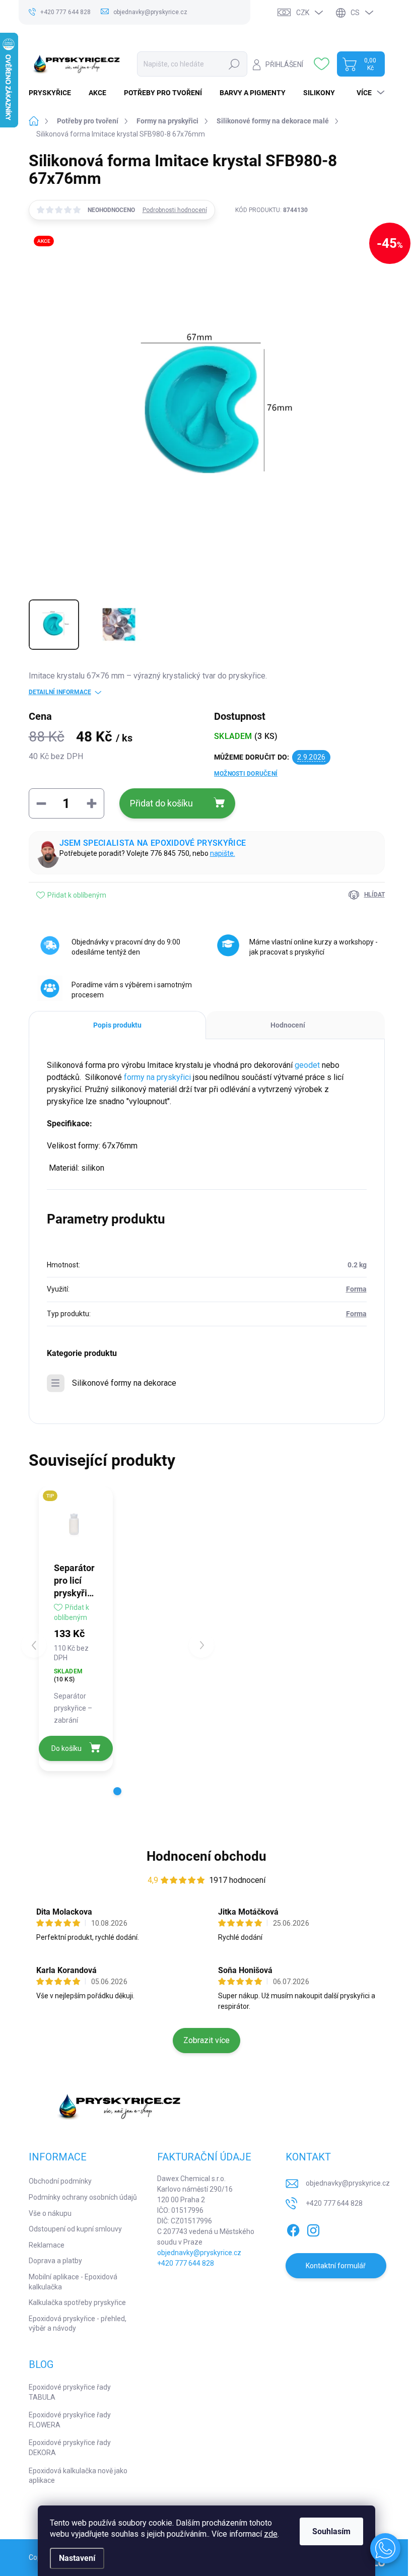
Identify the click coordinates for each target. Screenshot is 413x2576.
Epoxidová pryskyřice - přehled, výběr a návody (78, 2324)
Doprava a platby (55, 2261)
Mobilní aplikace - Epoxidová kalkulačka (73, 2282)
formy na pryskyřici (157, 1077)
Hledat (234, 64)
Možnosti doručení (246, 774)
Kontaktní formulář (336, 2266)
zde (271, 2534)
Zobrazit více (206, 2040)
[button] (117, 1791)
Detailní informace (60, 692)
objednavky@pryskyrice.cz (199, 2253)
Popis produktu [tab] (117, 1025)
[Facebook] (293, 2229)
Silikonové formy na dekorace (124, 1383)
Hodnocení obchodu (206, 1856)
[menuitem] (54, 93)
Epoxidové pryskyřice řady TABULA (70, 2392)
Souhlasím (331, 2531)
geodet (307, 1065)
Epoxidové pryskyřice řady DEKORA (70, 2448)
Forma (356, 1289)
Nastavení (77, 2558)
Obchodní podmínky (60, 2181)
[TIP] (76, 1523)
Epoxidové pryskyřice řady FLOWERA (70, 2420)
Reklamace (47, 2245)
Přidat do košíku (161, 803)
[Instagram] (313, 2229)
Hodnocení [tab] (288, 1025)
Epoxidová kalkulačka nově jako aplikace (78, 2476)
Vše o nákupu (50, 2213)
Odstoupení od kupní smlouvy (75, 2229)
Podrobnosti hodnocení (175, 210)
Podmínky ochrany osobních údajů (83, 2197)
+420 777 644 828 (186, 2263)
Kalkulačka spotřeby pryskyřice (77, 2302)
